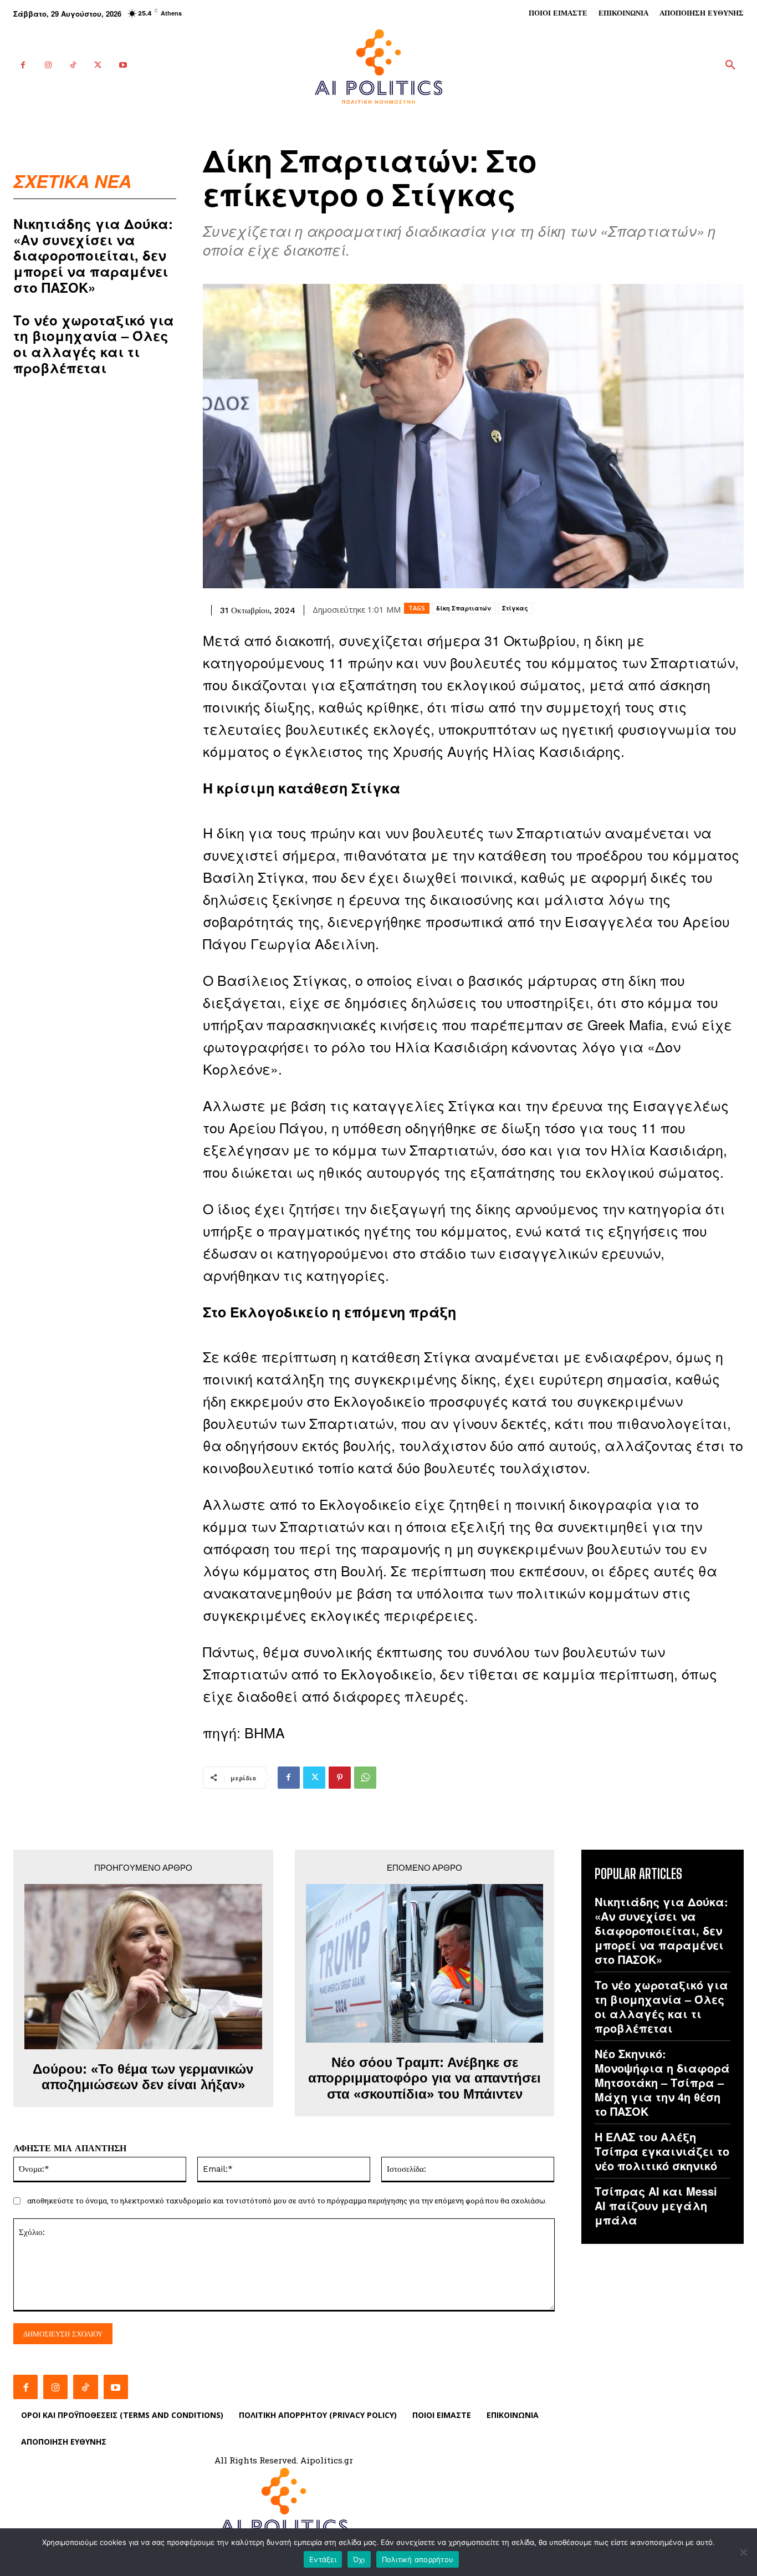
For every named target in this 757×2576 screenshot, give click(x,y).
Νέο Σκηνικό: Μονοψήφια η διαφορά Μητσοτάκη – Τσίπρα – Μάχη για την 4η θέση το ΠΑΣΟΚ (662, 2082)
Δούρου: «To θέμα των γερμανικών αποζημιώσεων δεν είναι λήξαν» (143, 2077)
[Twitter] (98, 65)
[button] (730, 65)
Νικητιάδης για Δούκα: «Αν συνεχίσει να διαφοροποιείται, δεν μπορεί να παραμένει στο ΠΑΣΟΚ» (93, 255)
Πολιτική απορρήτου (418, 2559)
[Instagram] (48, 65)
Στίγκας (515, 608)
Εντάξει (323, 2559)
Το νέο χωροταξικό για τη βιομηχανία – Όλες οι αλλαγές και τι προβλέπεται (94, 344)
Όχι (359, 2559)
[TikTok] (73, 65)
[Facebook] (23, 65)
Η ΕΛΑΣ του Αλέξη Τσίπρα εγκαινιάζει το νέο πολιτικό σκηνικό (662, 2151)
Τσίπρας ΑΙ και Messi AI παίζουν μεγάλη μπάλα (656, 2205)
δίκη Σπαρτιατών (464, 608)
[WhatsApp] (365, 1778)
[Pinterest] (340, 1778)
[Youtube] (123, 65)
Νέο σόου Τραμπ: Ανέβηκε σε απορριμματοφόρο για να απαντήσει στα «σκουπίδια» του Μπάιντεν (424, 2078)
